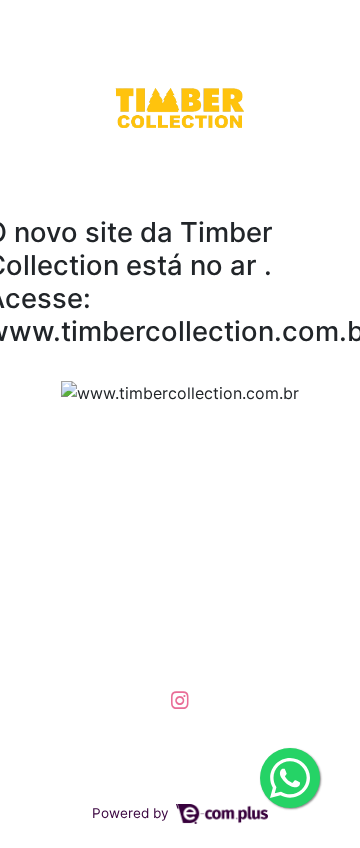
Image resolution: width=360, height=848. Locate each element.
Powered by (132, 813)
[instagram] (180, 700)
